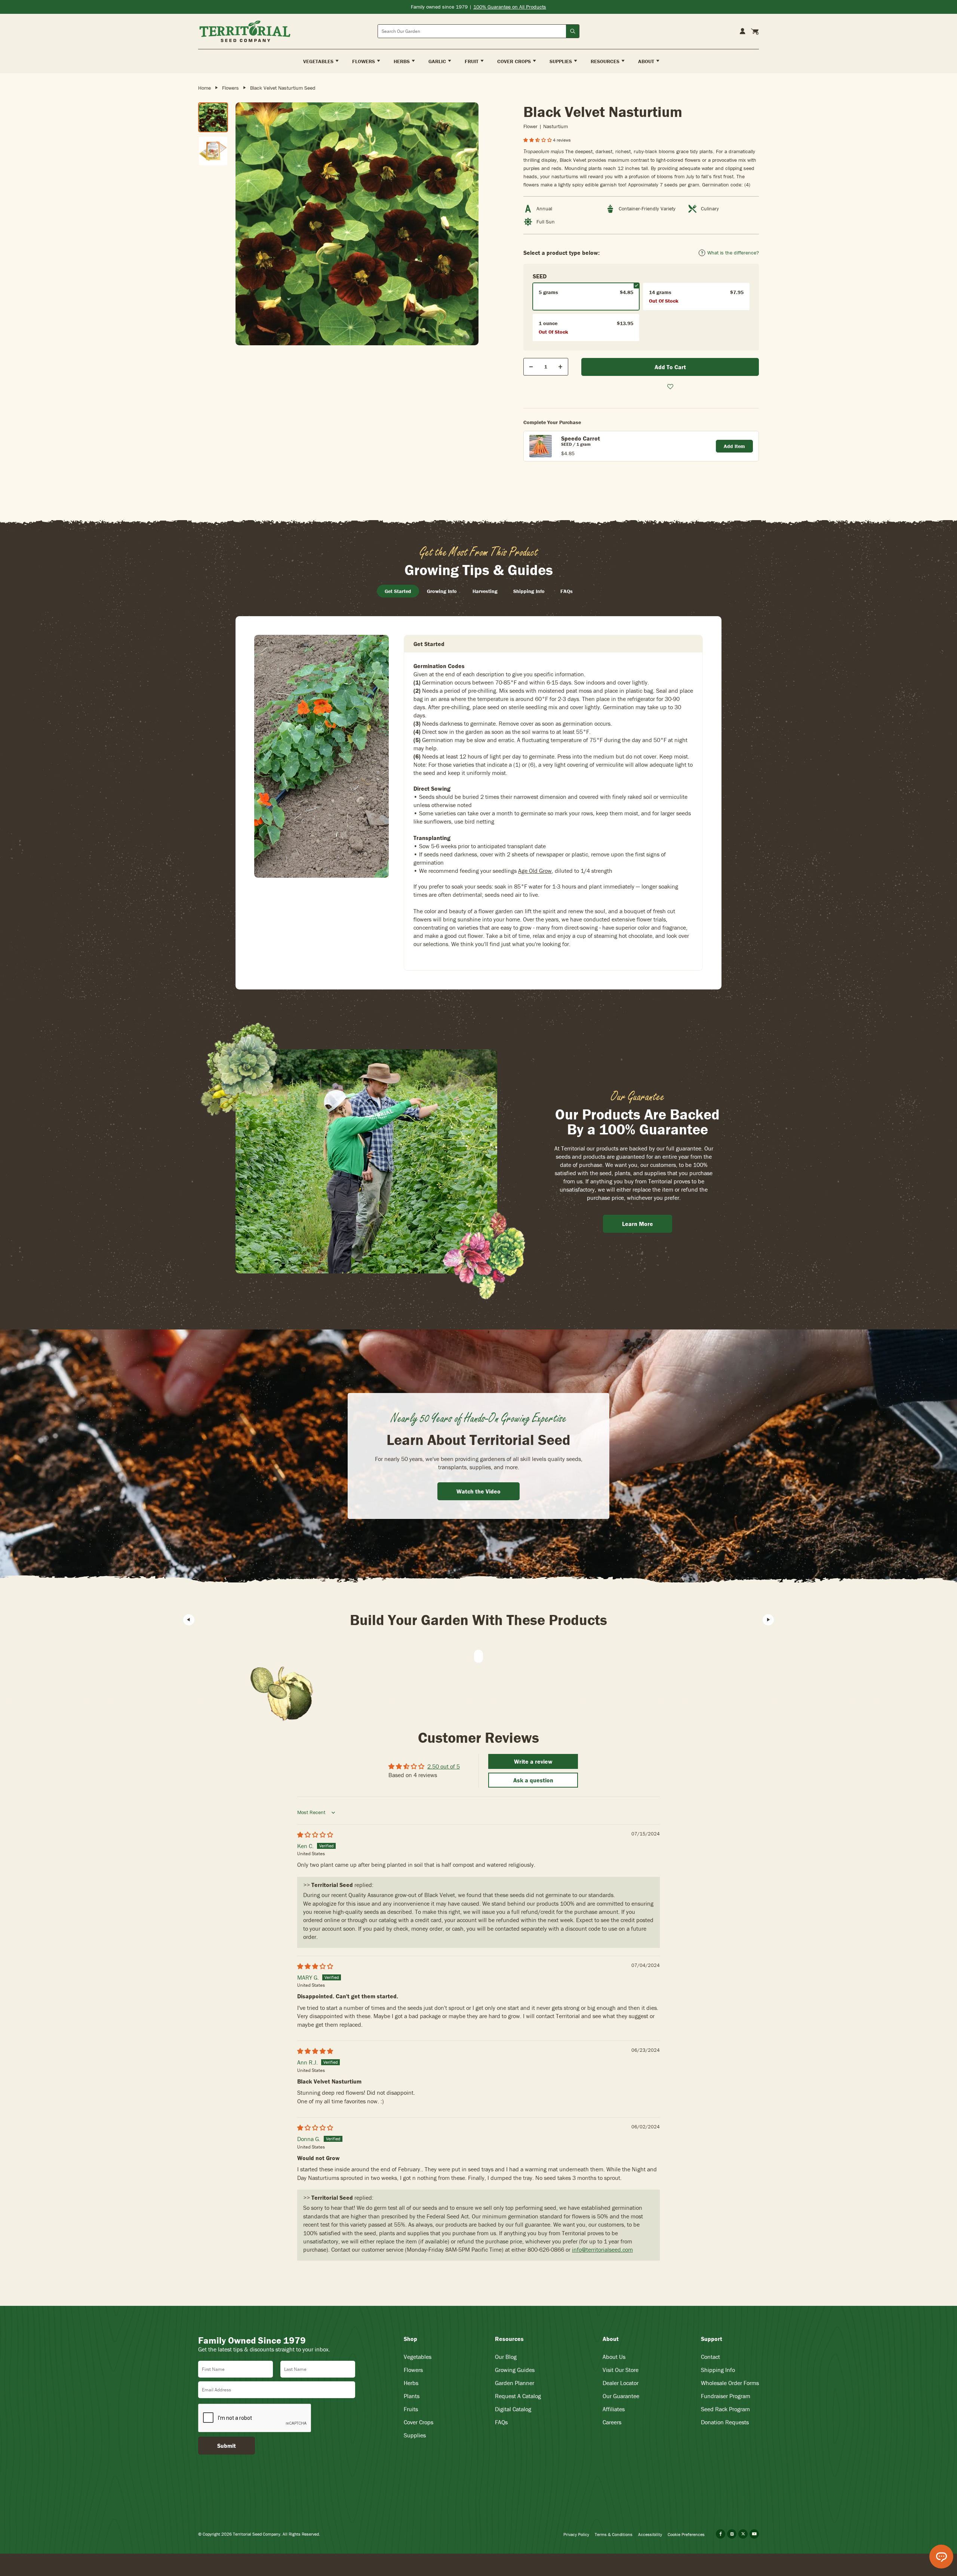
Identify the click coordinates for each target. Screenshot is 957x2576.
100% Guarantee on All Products (510, 7)
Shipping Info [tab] (529, 591)
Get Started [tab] (398, 591)
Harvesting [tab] (485, 591)
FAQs (501, 2422)
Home (204, 88)
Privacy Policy (576, 2534)
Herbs (411, 2383)
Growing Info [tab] (442, 591)
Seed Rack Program (725, 2409)
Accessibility (650, 2534)
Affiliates (614, 2409)
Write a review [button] (533, 1761)
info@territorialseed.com (602, 2249)
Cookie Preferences (686, 2534)
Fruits (411, 2409)
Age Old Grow (535, 871)
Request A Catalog (518, 2396)
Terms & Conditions (614, 2534)
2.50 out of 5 (444, 1766)
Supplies (415, 2435)
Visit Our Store (621, 2370)
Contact (710, 2357)
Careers (612, 2422)
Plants (412, 2396)
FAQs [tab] (567, 591)
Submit (227, 2446)
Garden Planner (515, 2383)
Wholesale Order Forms (730, 2383)
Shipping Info (718, 2370)
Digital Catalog (513, 2409)
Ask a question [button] (533, 1780)
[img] (315, 1835)
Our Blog (506, 2357)
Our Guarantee (621, 2396)
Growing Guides (515, 2370)
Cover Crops (419, 2422)
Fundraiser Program (726, 2396)
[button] (538, 140)
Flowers (230, 88)
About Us (614, 2357)
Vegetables (418, 2357)
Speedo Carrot (581, 438)
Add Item (734, 446)
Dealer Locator (621, 2383)
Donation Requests (725, 2422)
